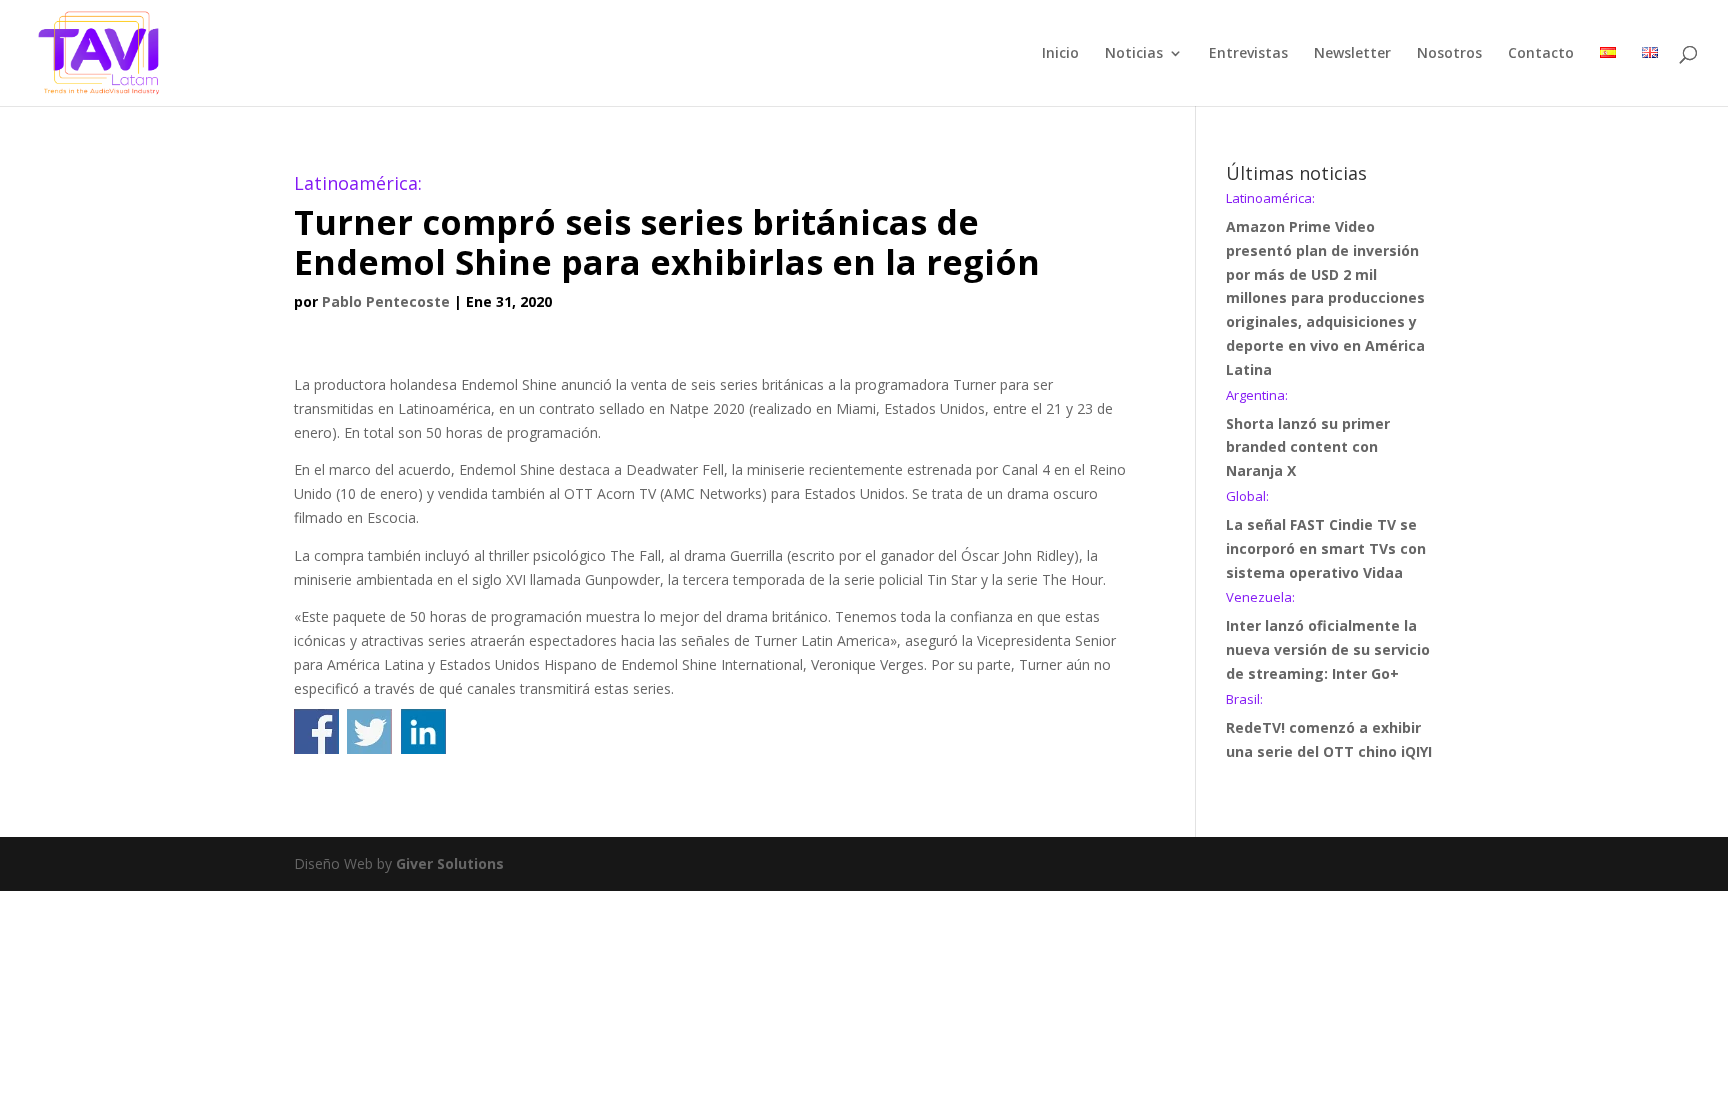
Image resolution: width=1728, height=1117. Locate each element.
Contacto (1541, 54)
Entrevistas (1248, 54)
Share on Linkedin (423, 731)
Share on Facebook (316, 731)
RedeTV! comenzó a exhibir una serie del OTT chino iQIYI (1329, 727)
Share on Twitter (369, 731)
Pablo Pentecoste (386, 301)
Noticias (1134, 54)
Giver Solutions (450, 863)
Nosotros (1449, 54)
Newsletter (1352, 54)
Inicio (1060, 54)
